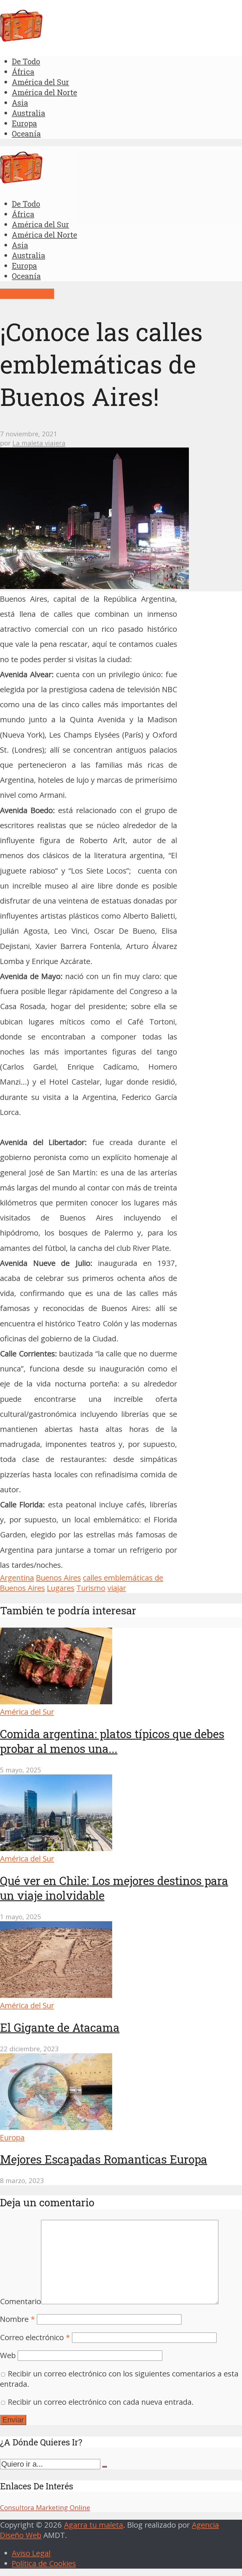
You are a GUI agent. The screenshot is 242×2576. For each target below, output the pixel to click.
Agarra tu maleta (94, 2525)
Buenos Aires (58, 1578)
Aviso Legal (31, 2553)
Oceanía (26, 134)
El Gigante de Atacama (60, 2027)
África (23, 72)
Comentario (21, 2301)
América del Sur (40, 82)
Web (8, 2355)
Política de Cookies (44, 2563)
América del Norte (44, 92)
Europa (24, 123)
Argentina (17, 1578)
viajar (117, 1588)
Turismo (91, 1588)
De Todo (26, 61)
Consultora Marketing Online (45, 2507)
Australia (28, 113)
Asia (20, 103)
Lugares (61, 1588)
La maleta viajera (39, 443)
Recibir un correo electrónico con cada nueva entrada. (101, 2402)
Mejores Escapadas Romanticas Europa (104, 2159)
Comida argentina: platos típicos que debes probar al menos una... (112, 1741)
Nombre (17, 2319)
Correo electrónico (35, 2337)
